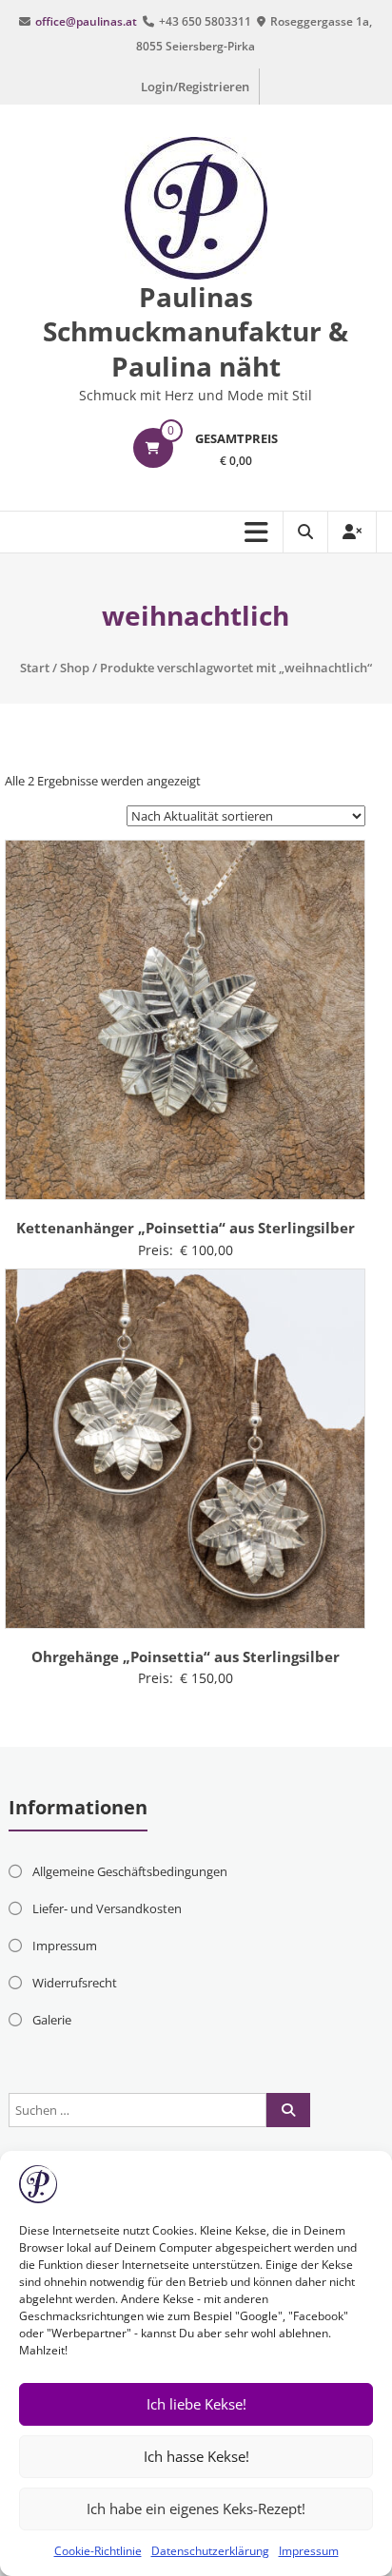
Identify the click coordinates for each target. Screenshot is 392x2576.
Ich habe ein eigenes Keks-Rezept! (196, 2508)
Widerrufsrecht (75, 1983)
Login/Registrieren (195, 87)
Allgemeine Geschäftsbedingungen (130, 1871)
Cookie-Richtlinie (98, 2551)
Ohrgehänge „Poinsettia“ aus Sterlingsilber (186, 1656)
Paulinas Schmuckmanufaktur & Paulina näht (196, 331)
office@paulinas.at (86, 21)
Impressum (309, 2551)
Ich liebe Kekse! (196, 2404)
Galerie (52, 2020)
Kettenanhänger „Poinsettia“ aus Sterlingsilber (186, 1228)
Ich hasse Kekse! (196, 2456)
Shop (75, 668)
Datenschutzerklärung (210, 2551)
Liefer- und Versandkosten (107, 1908)
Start (35, 668)
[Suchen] (288, 2110)
